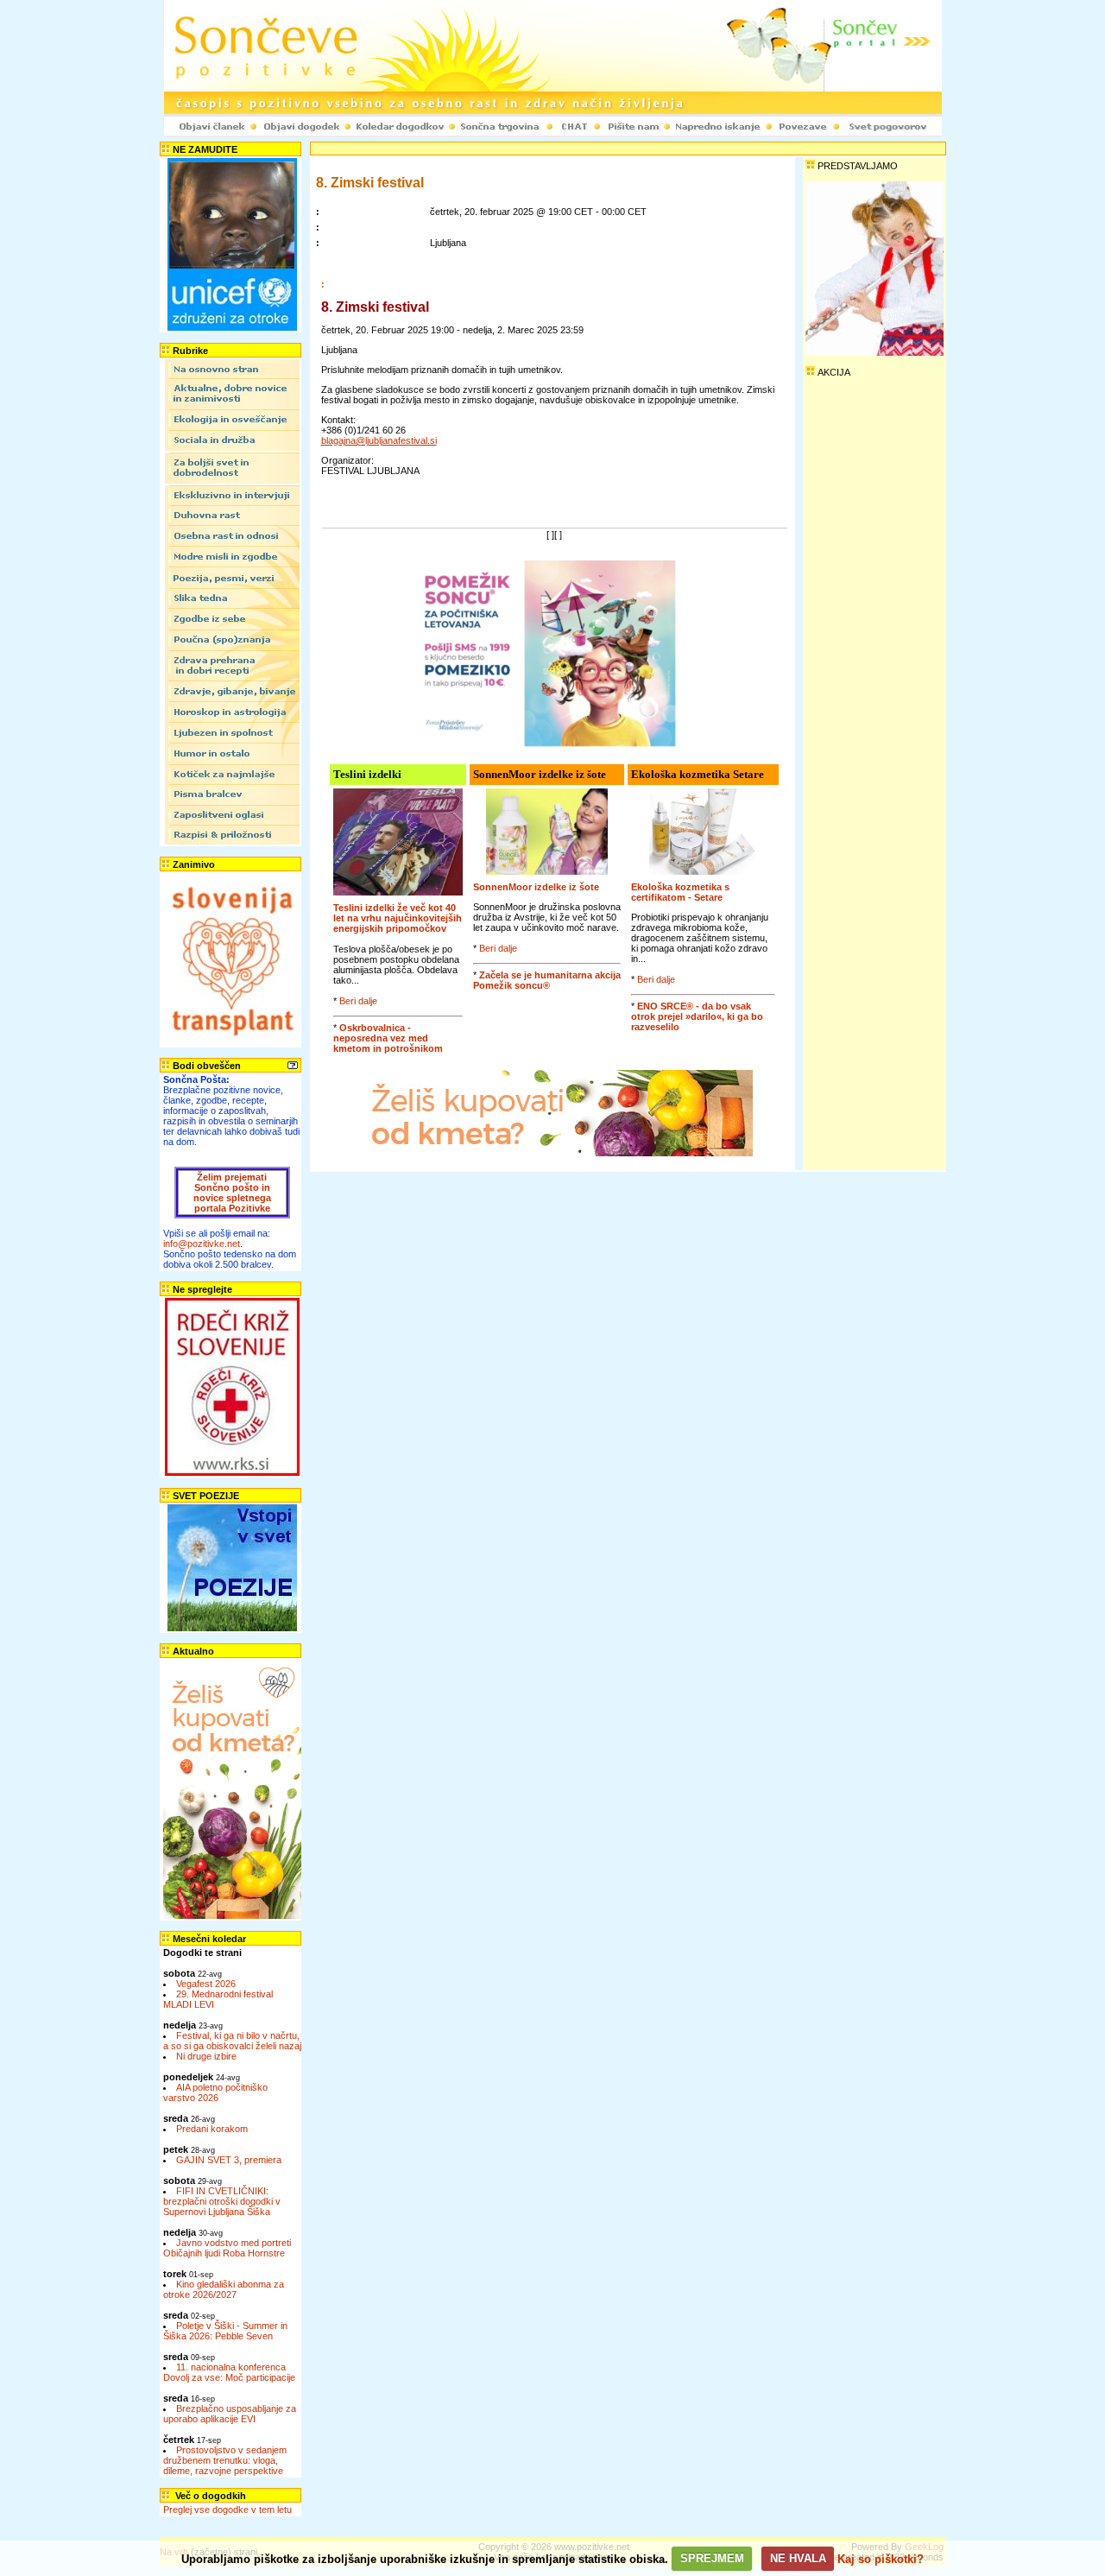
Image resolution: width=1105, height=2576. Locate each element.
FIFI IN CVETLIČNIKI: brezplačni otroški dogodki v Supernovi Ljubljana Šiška (222, 2201)
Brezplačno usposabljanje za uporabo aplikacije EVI (230, 2414)
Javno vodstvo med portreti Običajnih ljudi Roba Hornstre (227, 2248)
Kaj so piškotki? (881, 2558)
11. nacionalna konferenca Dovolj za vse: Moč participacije (229, 2372)
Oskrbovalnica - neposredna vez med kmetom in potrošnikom (388, 1038)
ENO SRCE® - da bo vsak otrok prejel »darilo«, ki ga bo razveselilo (697, 1016)
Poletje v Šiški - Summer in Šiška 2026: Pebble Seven (225, 2331)
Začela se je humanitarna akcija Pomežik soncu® (547, 980)
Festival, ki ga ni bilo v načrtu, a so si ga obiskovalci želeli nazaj (232, 2041)
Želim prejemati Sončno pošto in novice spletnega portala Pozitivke (232, 1193)
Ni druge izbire (206, 2056)
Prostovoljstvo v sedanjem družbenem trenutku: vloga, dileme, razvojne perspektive (225, 2460)
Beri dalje (358, 1001)
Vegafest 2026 (206, 1984)
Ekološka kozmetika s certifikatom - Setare (680, 892)
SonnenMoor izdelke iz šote (536, 887)
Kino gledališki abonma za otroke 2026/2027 (224, 2289)
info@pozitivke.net (202, 1244)
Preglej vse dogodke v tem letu (227, 2510)
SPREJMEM (712, 2558)
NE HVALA (798, 2558)
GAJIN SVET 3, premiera (229, 2160)
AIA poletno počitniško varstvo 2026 (215, 2092)
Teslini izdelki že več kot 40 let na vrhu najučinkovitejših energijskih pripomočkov (398, 918)
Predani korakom (212, 2129)
